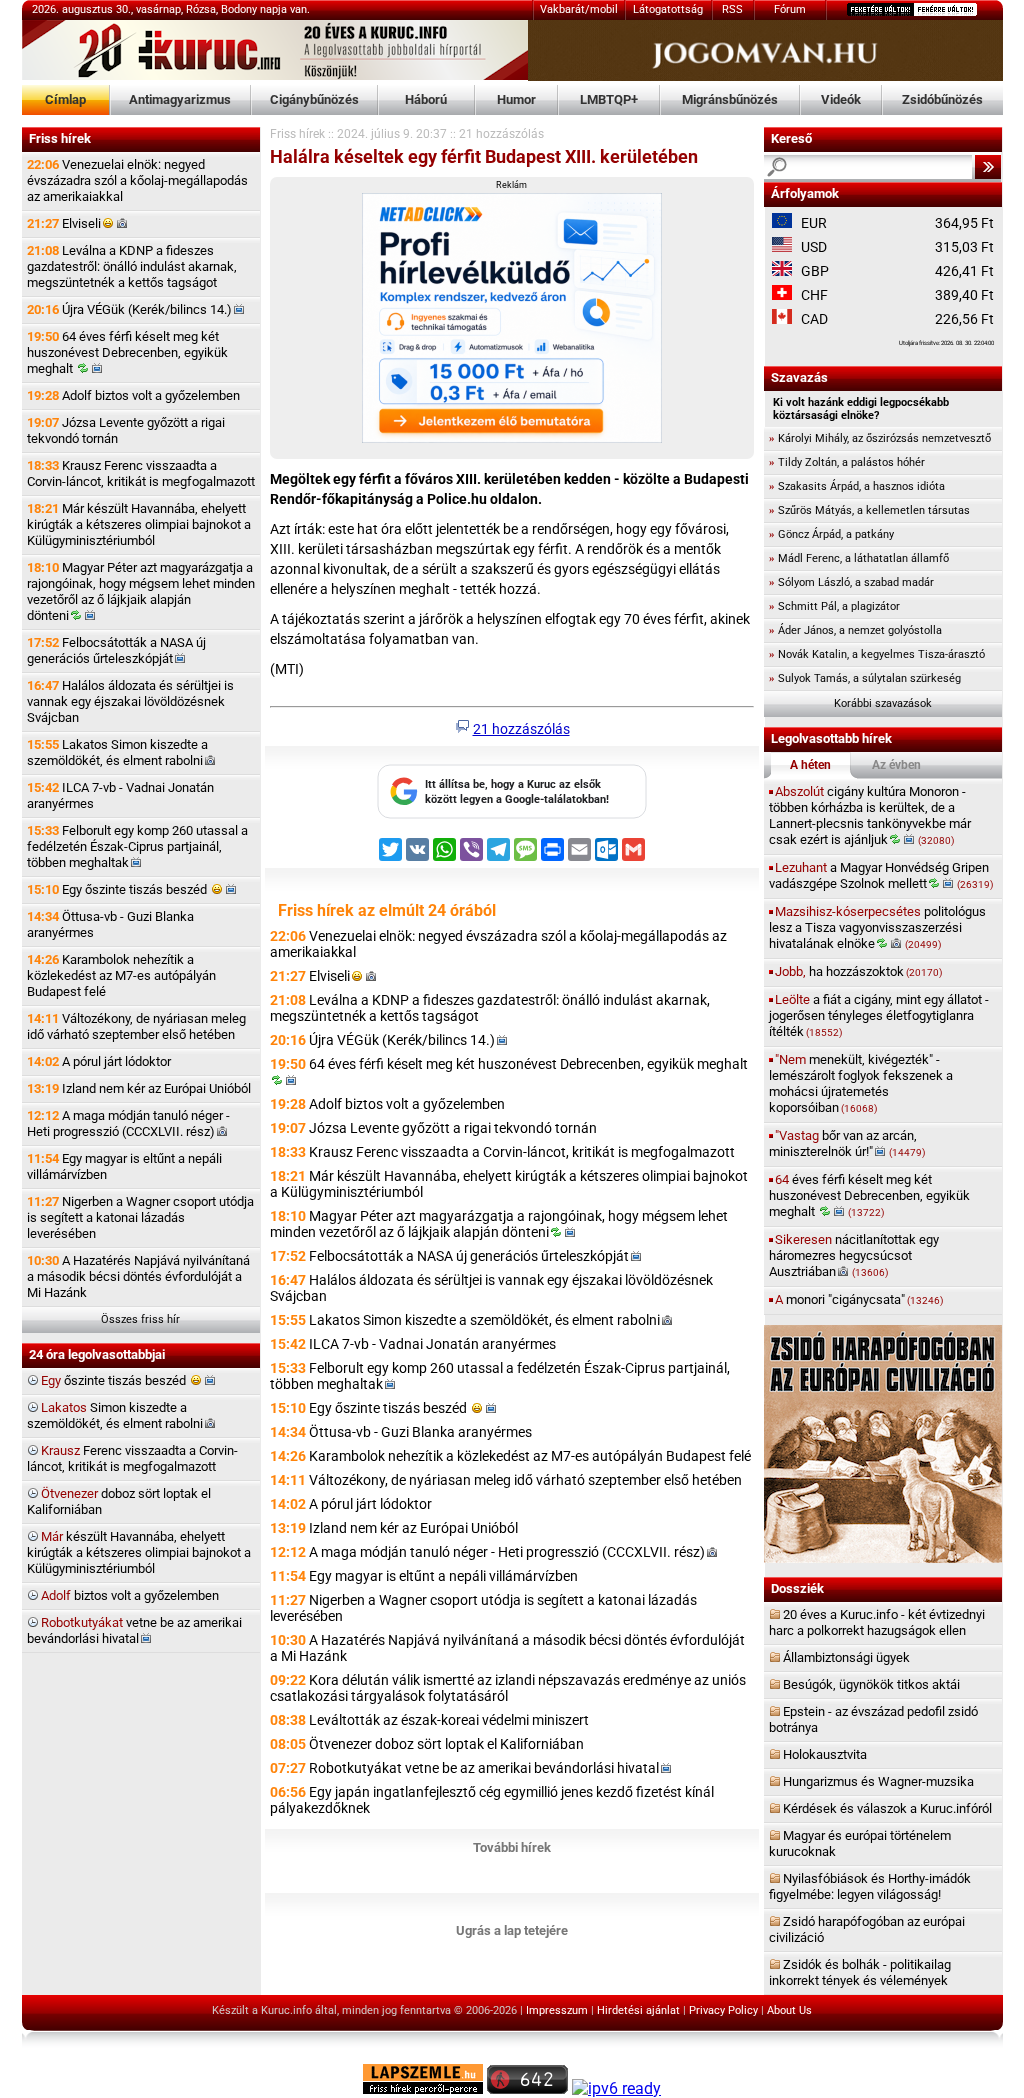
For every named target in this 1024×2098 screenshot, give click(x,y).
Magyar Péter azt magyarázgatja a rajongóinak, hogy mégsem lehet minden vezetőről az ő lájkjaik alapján (141, 591)
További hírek (512, 1847)
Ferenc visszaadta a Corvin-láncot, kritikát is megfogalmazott (132, 1458)
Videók (841, 99)
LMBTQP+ (609, 99)
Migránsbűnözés (730, 99)
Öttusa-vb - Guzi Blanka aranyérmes (110, 924)
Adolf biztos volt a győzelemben (133, 395)
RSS (732, 9)
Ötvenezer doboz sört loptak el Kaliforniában (446, 1744)
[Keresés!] (988, 167)
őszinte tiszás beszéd (115, 1380)
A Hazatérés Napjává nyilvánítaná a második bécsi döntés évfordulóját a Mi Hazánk (138, 1276)
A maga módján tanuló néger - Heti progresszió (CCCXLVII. (128, 1123)
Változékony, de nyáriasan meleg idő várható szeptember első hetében (136, 1026)
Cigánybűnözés (314, 99)
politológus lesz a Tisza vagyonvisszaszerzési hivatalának (877, 927)
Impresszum (557, 2010)
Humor (516, 99)
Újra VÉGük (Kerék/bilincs (129, 309)
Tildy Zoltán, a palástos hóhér (847, 462)
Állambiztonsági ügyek (846, 1657)
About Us (789, 2010)
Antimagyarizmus (180, 99)
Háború (426, 99)
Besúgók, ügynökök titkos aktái (871, 1684)
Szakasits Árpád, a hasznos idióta (857, 486)
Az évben (896, 765)
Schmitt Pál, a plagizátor (834, 606)
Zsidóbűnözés (942, 99)
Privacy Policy (723, 2010)
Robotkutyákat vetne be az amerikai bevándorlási (484, 1768)
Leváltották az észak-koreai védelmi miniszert (449, 1720)
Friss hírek (297, 134)
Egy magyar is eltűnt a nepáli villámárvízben (124, 1166)
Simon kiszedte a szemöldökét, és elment (115, 1415)
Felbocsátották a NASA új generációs (116, 650)
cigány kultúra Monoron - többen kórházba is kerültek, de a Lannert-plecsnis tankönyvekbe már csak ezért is (870, 815)
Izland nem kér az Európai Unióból (139, 1088)
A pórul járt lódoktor (99, 1061)
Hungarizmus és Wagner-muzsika (878, 1781)
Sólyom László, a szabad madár (851, 582)
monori (859, 1299)
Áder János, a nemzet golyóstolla (855, 630)
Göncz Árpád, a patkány (831, 534)
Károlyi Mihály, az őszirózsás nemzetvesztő (880, 438)
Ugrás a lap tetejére (512, 1930)
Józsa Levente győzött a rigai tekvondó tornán (126, 430)
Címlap (65, 99)
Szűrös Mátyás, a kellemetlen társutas (869, 510)
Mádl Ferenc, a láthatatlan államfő (859, 558)
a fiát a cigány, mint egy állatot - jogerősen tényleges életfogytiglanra (879, 1015)
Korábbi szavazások (883, 703)
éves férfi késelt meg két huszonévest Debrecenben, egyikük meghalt (869, 1195)
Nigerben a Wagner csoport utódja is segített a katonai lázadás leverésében (140, 1217)
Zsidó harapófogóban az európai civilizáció (867, 1929)
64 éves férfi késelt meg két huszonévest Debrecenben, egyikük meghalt (127, 352)
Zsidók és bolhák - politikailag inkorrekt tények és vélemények (860, 1972)
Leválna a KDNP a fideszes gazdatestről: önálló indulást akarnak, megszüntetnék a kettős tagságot (132, 266)
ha (858, 971)
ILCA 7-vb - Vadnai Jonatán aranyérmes (120, 795)
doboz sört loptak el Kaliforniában (119, 1501)
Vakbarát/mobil (579, 9)
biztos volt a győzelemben (130, 1595)
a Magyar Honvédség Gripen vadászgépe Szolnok (881, 875)
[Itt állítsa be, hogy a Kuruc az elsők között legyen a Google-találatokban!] (512, 815)
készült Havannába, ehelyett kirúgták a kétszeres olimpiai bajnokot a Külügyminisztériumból (139, 1552)
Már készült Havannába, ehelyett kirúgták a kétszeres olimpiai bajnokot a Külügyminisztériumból (139, 524)
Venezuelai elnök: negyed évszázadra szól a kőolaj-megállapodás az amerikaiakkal (137, 180)
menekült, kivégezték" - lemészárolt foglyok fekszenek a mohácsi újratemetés (861, 1083)
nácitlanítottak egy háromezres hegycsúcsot (854, 1255)
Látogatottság (668, 9)
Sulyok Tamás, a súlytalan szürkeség (865, 678)
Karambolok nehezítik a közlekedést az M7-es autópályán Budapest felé (121, 975)
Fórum (790, 9)
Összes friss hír (140, 1319)
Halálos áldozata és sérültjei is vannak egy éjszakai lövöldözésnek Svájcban (130, 701)
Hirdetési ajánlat (638, 2010)
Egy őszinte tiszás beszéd (118, 889)
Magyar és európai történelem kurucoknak (860, 1843)
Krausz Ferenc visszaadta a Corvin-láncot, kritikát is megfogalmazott (141, 473)
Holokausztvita (825, 1754)
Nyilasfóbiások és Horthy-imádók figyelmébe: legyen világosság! (870, 1886)
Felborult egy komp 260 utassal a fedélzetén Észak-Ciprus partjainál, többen (137, 846)
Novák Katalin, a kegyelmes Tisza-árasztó (877, 654)
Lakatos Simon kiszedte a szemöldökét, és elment (117, 752)
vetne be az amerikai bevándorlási (134, 1630)
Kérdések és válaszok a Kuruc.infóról (887, 1808)
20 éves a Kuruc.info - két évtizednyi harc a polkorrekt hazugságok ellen (877, 1622)
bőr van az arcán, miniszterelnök (847, 1143)
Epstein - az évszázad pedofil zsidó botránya (873, 1719)
